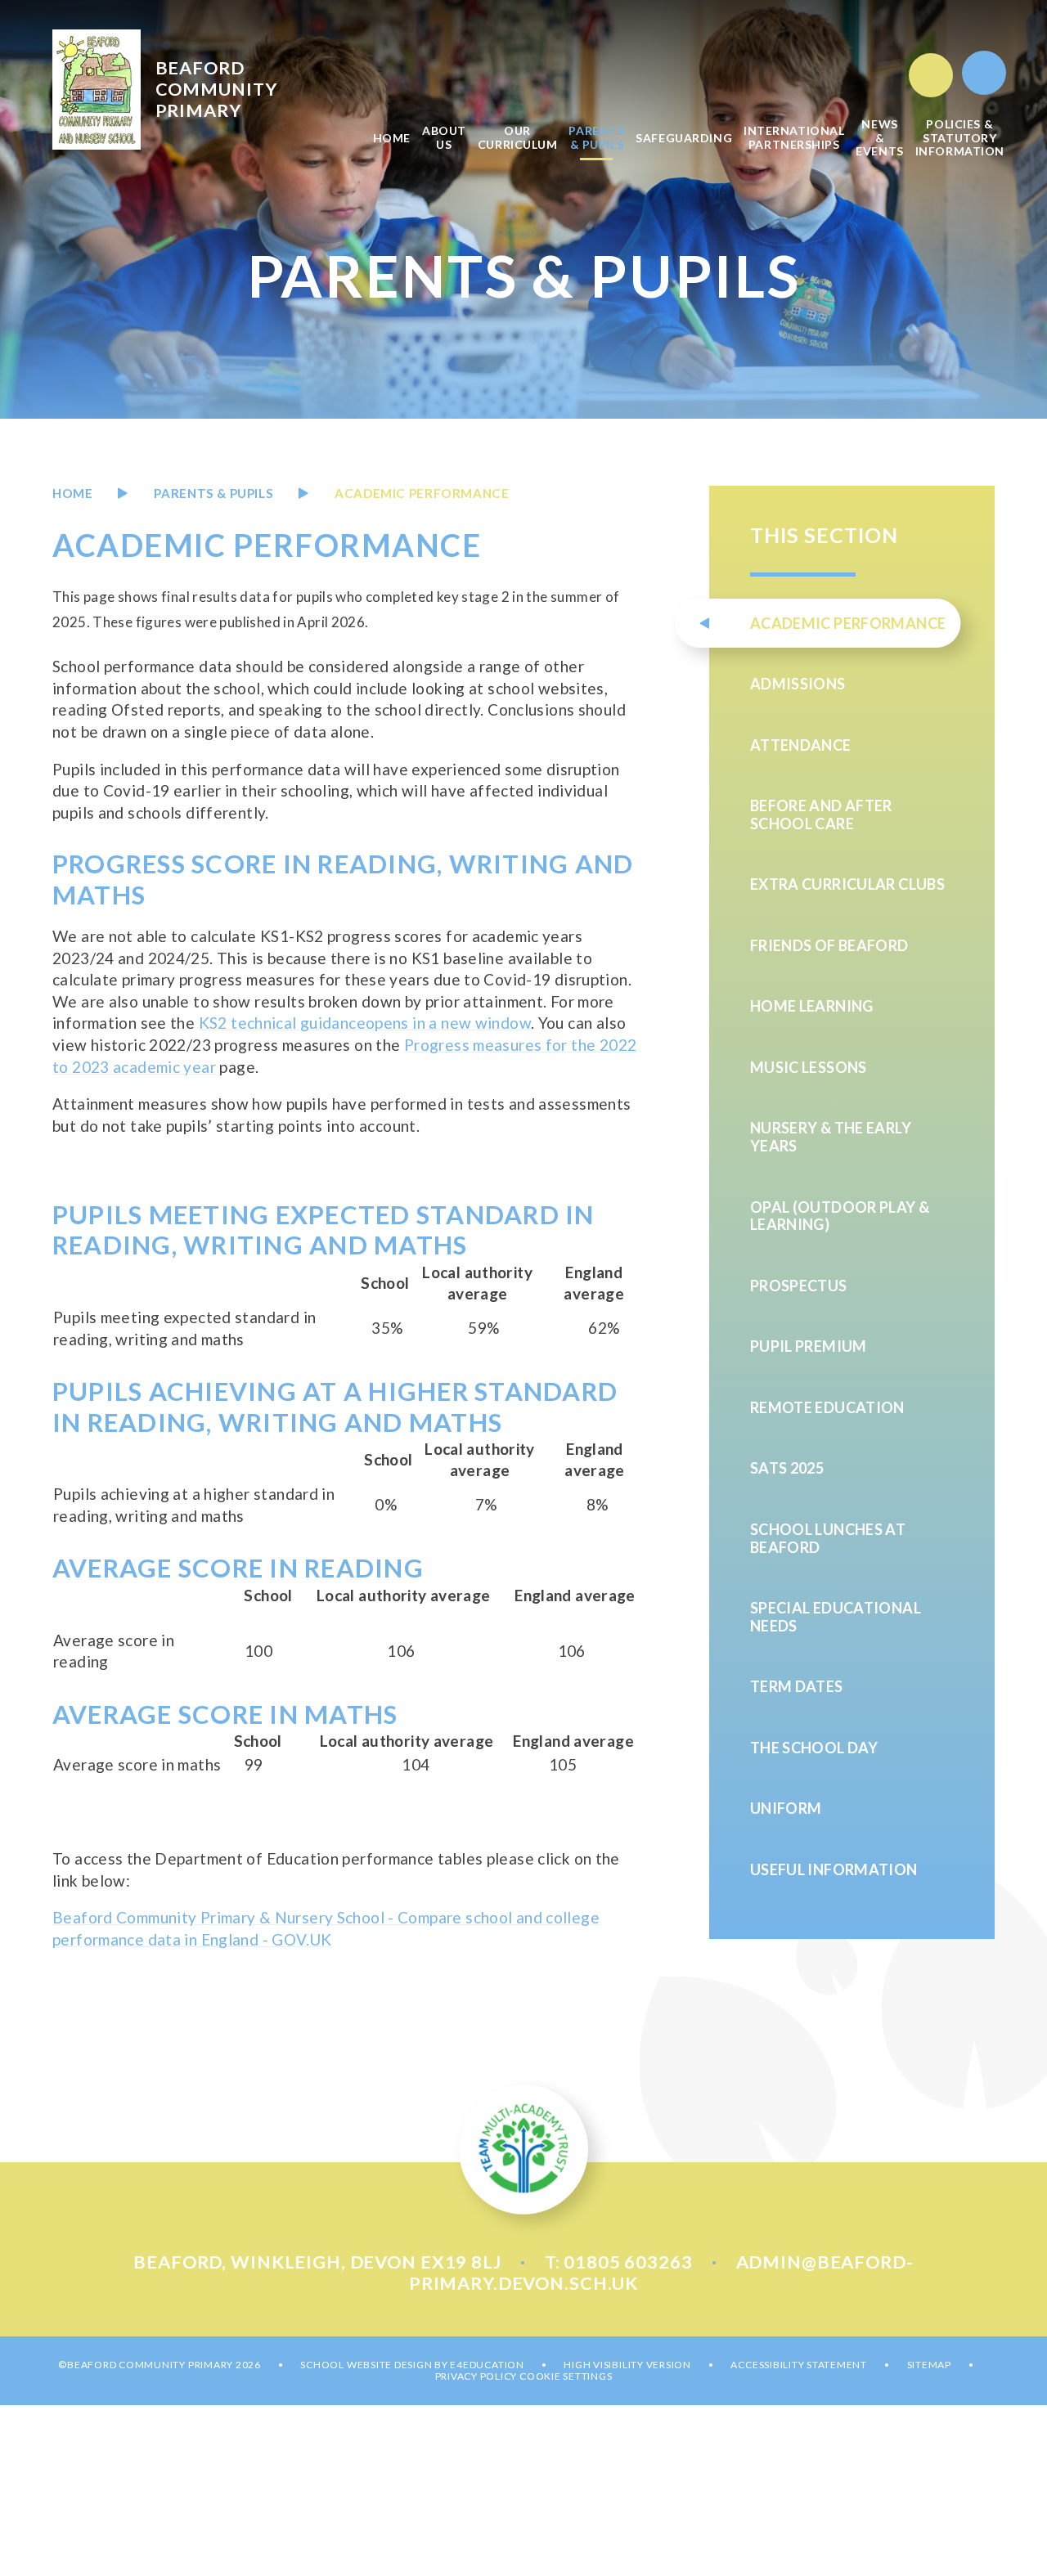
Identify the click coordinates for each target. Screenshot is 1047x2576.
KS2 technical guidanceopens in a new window (365, 1023)
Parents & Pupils (213, 493)
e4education (487, 2365)
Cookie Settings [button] (566, 2376)
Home (72, 493)
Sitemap (929, 2365)
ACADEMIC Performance (422, 493)
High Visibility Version (627, 2365)
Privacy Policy (476, 2376)
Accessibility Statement (798, 2365)
